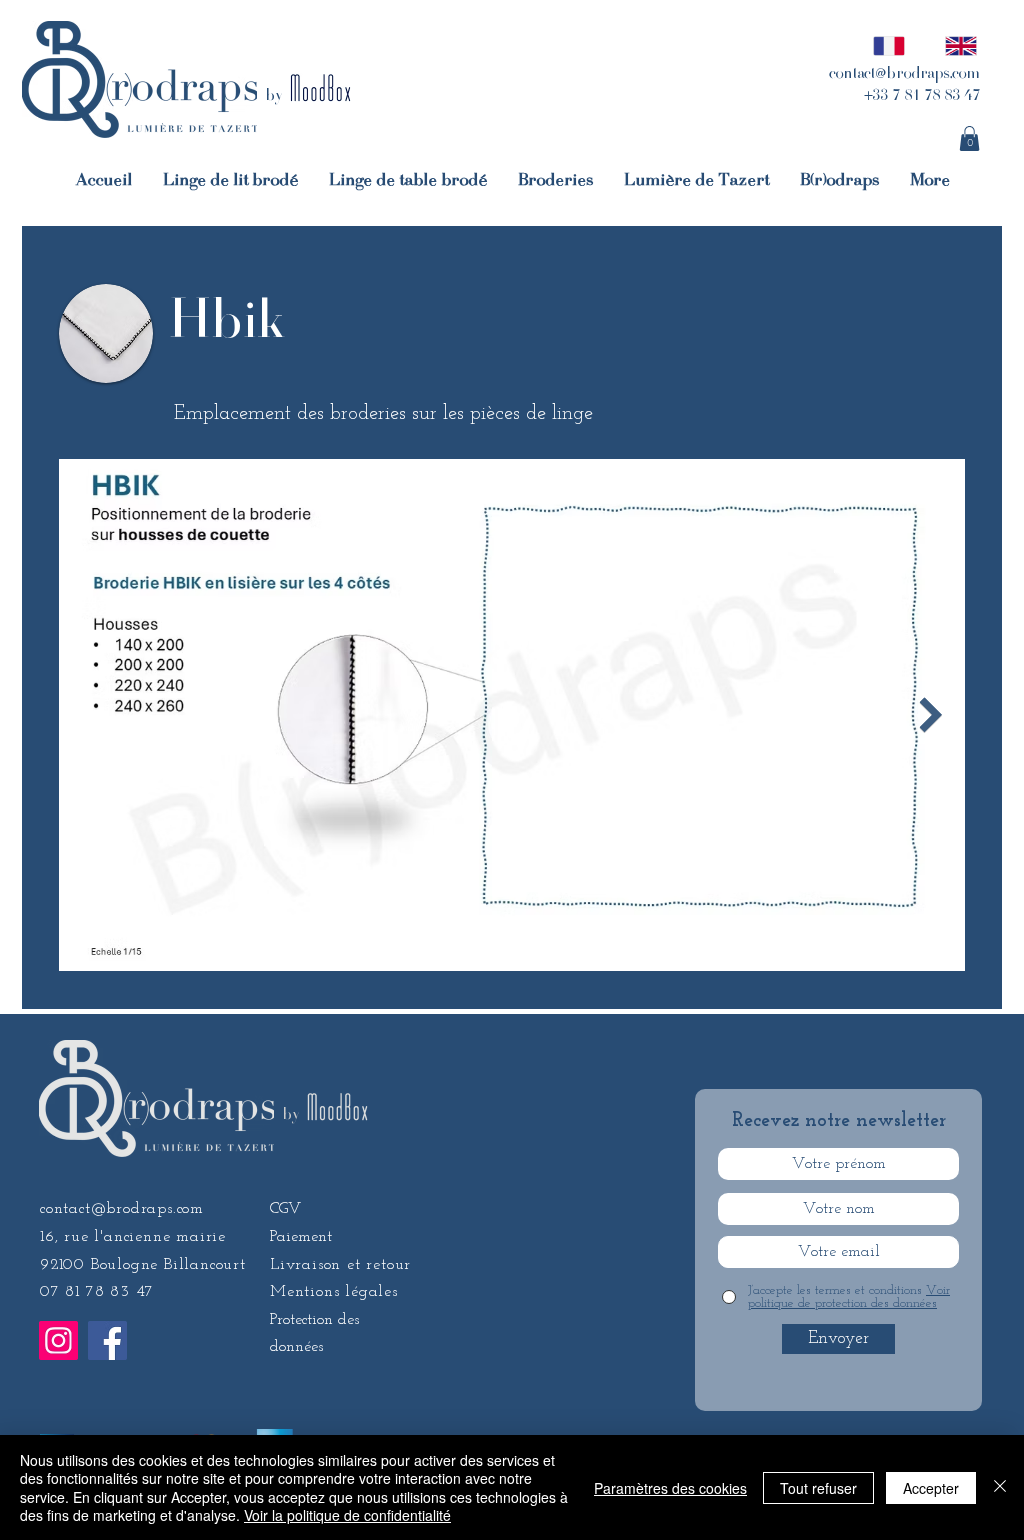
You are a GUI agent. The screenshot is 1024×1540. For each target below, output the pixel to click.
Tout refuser (818, 1488)
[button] (969, 138)
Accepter (931, 1488)
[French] (883, 45)
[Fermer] (1000, 1487)
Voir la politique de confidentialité (347, 1515)
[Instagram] (58, 1340)
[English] (955, 45)
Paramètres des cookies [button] (670, 1488)
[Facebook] (107, 1340)
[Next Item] (930, 715)
